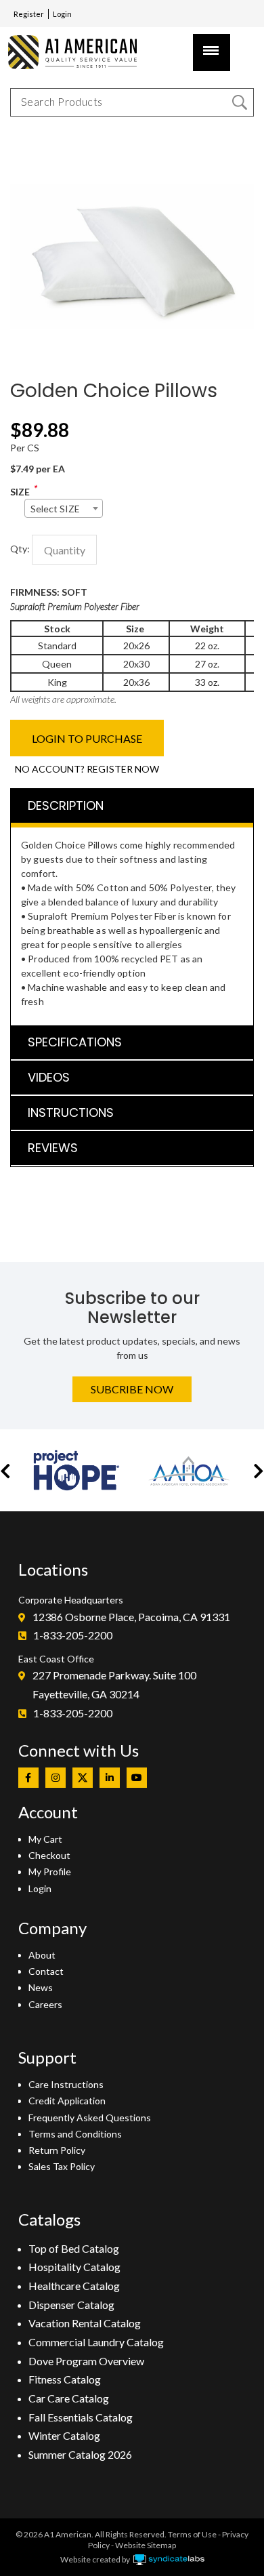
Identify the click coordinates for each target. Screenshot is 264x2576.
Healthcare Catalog (74, 2286)
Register (29, 14)
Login (62, 14)
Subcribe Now (132, 1389)
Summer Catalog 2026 (80, 2454)
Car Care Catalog (69, 2398)
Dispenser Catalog (71, 2305)
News (41, 1987)
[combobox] (64, 508)
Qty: (20, 549)
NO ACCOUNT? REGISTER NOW (87, 769)
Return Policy (57, 2150)
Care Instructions (66, 2084)
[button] (5, 1470)
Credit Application (67, 2101)
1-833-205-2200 (73, 1635)
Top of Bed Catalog (74, 2248)
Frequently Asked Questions (90, 2118)
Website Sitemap (146, 2545)
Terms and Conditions (75, 2134)
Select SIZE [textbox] (55, 509)
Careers (45, 2004)
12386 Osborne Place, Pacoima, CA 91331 (131, 1617)
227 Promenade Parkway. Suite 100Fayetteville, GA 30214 (114, 1684)
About (42, 1955)
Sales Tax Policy (62, 2166)
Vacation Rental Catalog (85, 2323)
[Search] (240, 102)
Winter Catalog (64, 2435)
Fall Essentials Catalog (81, 2417)
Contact (46, 1971)
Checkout (49, 1855)
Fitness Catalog (65, 2379)
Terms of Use (192, 2534)
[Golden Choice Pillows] (132, 142)
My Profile (50, 1872)
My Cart (45, 1839)
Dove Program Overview (86, 2361)
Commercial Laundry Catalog (96, 2342)
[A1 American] (78, 52)
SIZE (20, 492)
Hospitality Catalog (74, 2267)
